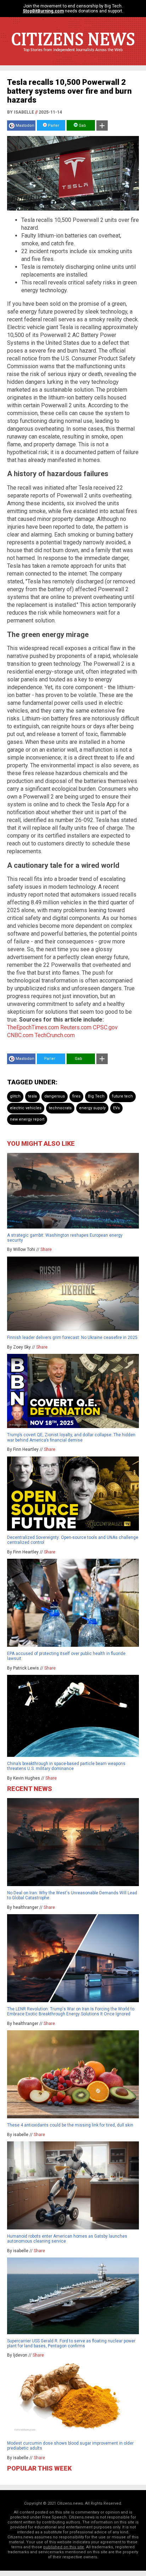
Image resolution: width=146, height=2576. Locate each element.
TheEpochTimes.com (33, 1027)
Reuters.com (76, 1027)
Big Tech (96, 1096)
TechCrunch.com (55, 1035)
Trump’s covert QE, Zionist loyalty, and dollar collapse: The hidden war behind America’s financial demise (71, 1437)
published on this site (64, 2547)
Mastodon (25, 126)
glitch (15, 1096)
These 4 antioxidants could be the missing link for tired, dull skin (70, 2125)
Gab (82, 126)
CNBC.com (20, 1035)
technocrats (60, 1108)
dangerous (55, 1096)
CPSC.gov (105, 1027)
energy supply (92, 1108)
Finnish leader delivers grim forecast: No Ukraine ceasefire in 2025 (72, 1338)
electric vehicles (26, 1108)
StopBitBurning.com (43, 11)
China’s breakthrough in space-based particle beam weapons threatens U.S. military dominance (66, 1766)
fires (76, 1096)
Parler (53, 126)
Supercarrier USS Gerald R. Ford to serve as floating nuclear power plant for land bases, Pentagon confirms (71, 2343)
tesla (32, 1096)
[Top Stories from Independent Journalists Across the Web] (73, 55)
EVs (116, 1108)
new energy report (27, 1119)
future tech (122, 1096)
